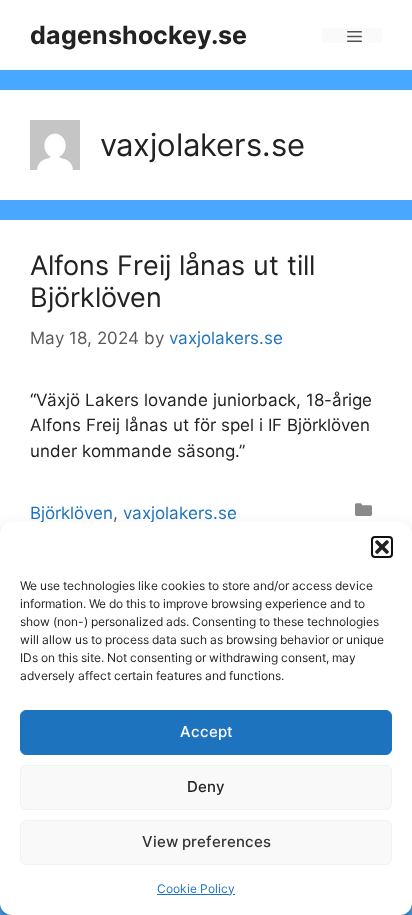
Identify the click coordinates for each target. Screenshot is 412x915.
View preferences (206, 841)
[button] (382, 547)
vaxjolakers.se (180, 513)
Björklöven (71, 513)
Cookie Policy (196, 888)
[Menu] (352, 35)
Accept (206, 731)
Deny (206, 786)
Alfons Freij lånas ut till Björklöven (172, 281)
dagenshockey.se (138, 35)
